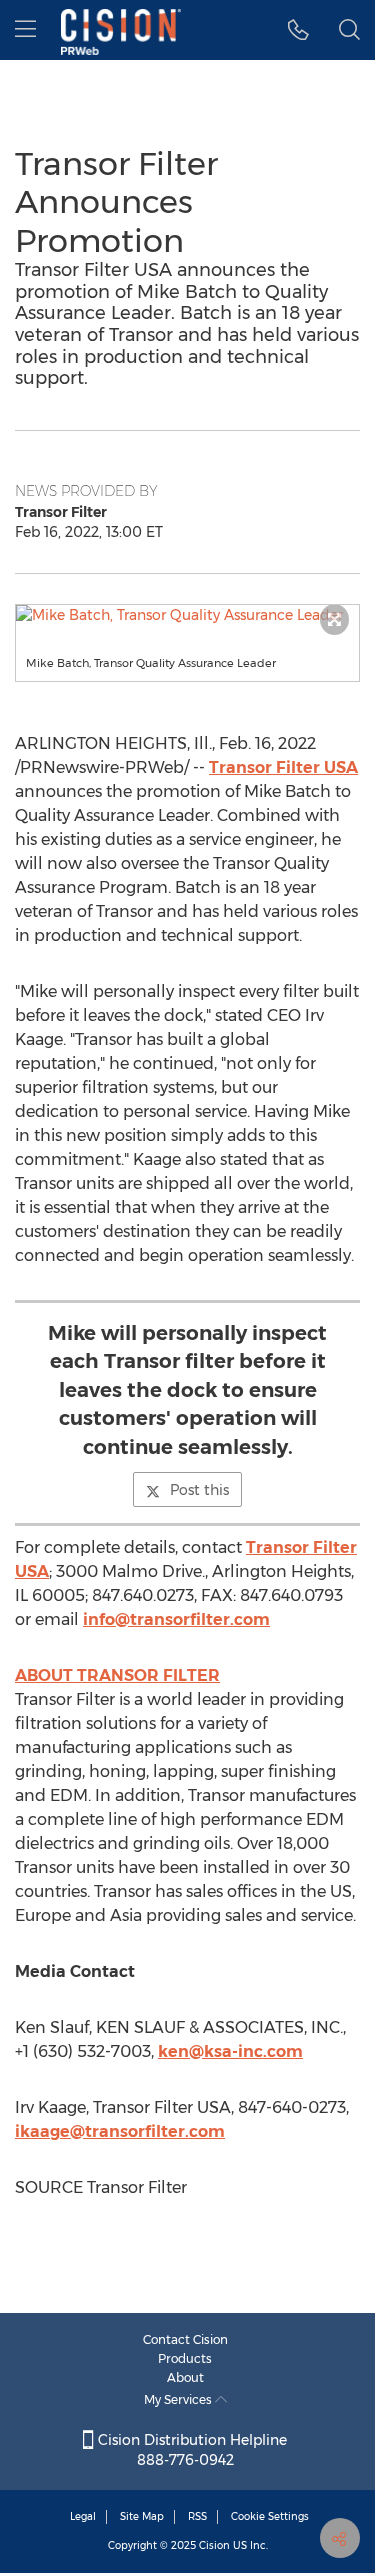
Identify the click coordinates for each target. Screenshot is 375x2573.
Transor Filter (283, 767)
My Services (179, 2399)
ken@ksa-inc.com (230, 2051)
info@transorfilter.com (176, 1619)
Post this (199, 1490)
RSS (197, 2516)
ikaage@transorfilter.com (120, 2131)
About (185, 2377)
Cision (214, 2545)
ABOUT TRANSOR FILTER (117, 1675)
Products (185, 2358)
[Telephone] (298, 30)
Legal (83, 2516)
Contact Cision (185, 2339)
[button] (187, 615)
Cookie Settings (270, 2516)
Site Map (142, 2516)
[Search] (349, 30)
